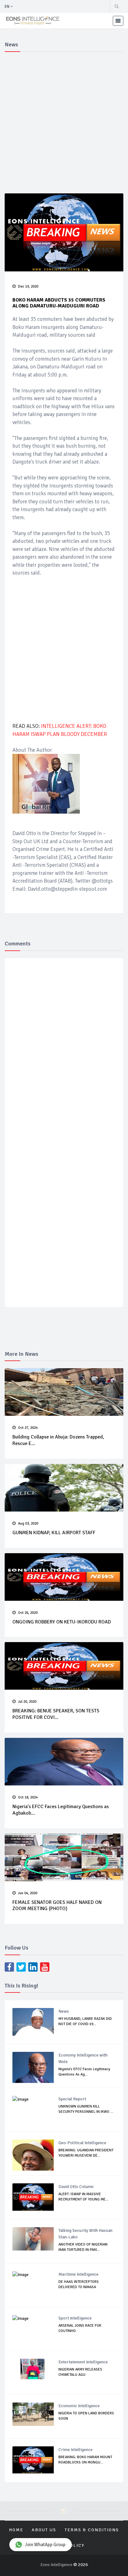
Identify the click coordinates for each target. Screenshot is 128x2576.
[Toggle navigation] (118, 21)
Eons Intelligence (57, 2565)
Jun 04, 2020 (28, 1893)
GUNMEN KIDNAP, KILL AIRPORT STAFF (54, 1533)
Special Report (72, 2099)
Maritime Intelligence (78, 2274)
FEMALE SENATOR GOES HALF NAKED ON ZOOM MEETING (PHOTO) (57, 1906)
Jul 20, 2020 (27, 1702)
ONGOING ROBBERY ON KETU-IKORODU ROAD (62, 1622)
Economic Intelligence (79, 2406)
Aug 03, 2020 (28, 1523)
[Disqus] (64, 1054)
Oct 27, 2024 (28, 1428)
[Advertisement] (64, 122)
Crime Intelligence (75, 2450)
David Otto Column (76, 2187)
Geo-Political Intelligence (82, 2143)
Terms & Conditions (92, 2530)
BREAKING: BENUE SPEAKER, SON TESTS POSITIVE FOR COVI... (56, 1714)
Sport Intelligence (75, 2318)
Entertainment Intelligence (83, 2362)
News (64, 2011)
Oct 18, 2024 (28, 1797)
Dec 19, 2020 (28, 286)
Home (16, 2530)
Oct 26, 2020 (28, 1613)
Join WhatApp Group (45, 2545)
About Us (44, 2530)
